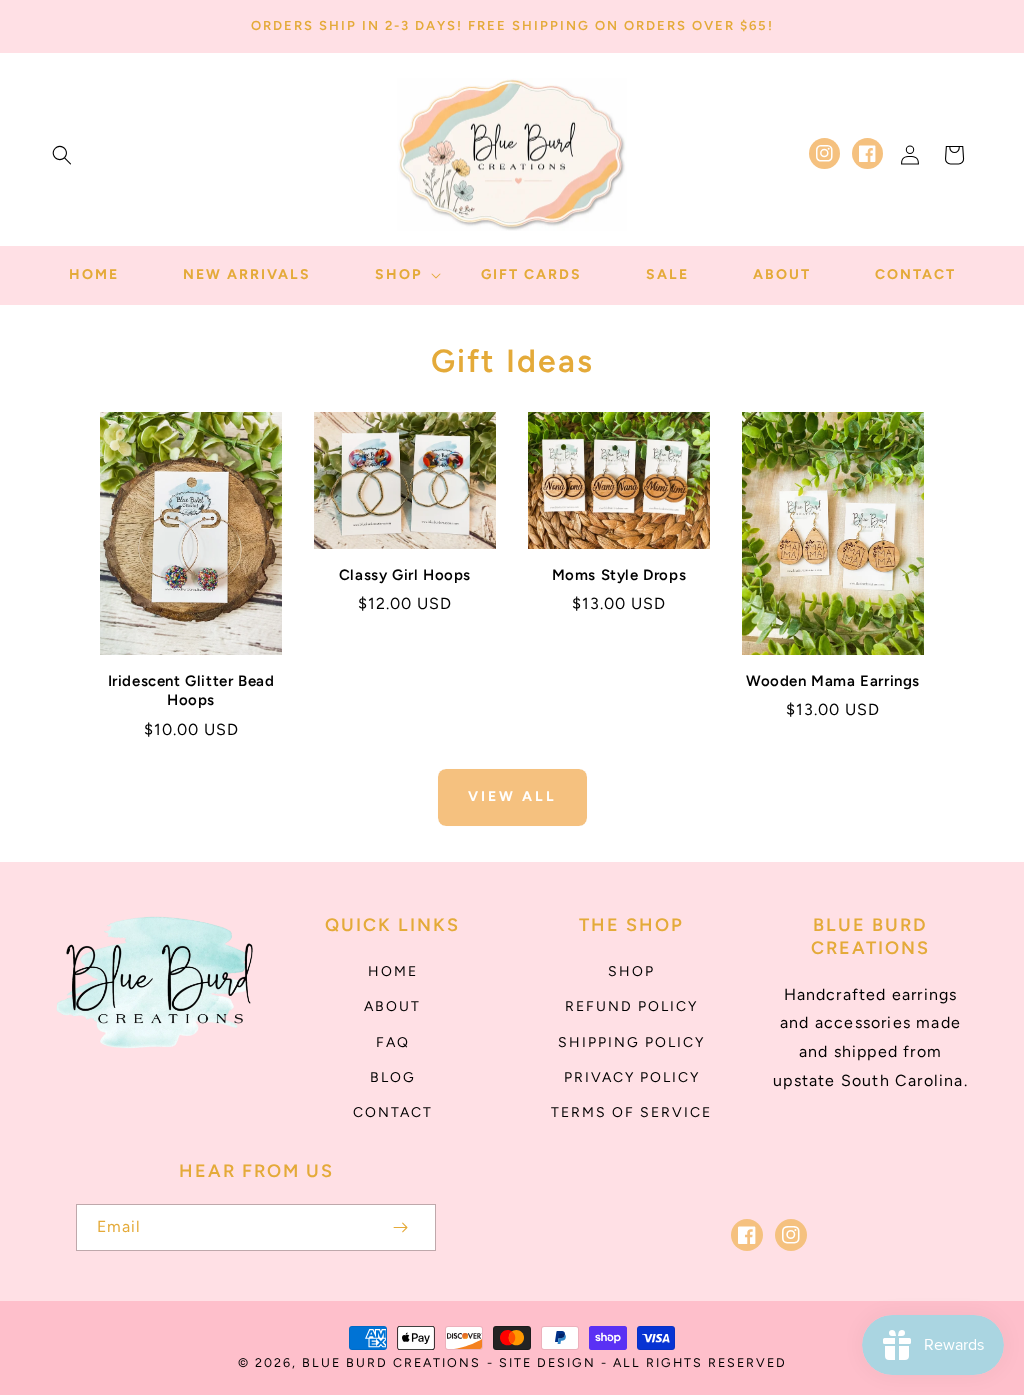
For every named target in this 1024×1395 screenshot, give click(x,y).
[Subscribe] (400, 1227)
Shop (631, 971)
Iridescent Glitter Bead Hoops (191, 691)
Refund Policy (631, 1006)
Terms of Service (631, 1112)
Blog (393, 1077)
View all (512, 796)
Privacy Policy (632, 1077)
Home (393, 971)
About (392, 1006)
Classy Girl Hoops (405, 575)
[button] (62, 155)
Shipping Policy (631, 1042)
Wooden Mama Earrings (833, 681)
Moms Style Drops (619, 575)
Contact (393, 1112)
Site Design (547, 1362)
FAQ (393, 1042)
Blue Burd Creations (391, 1362)
